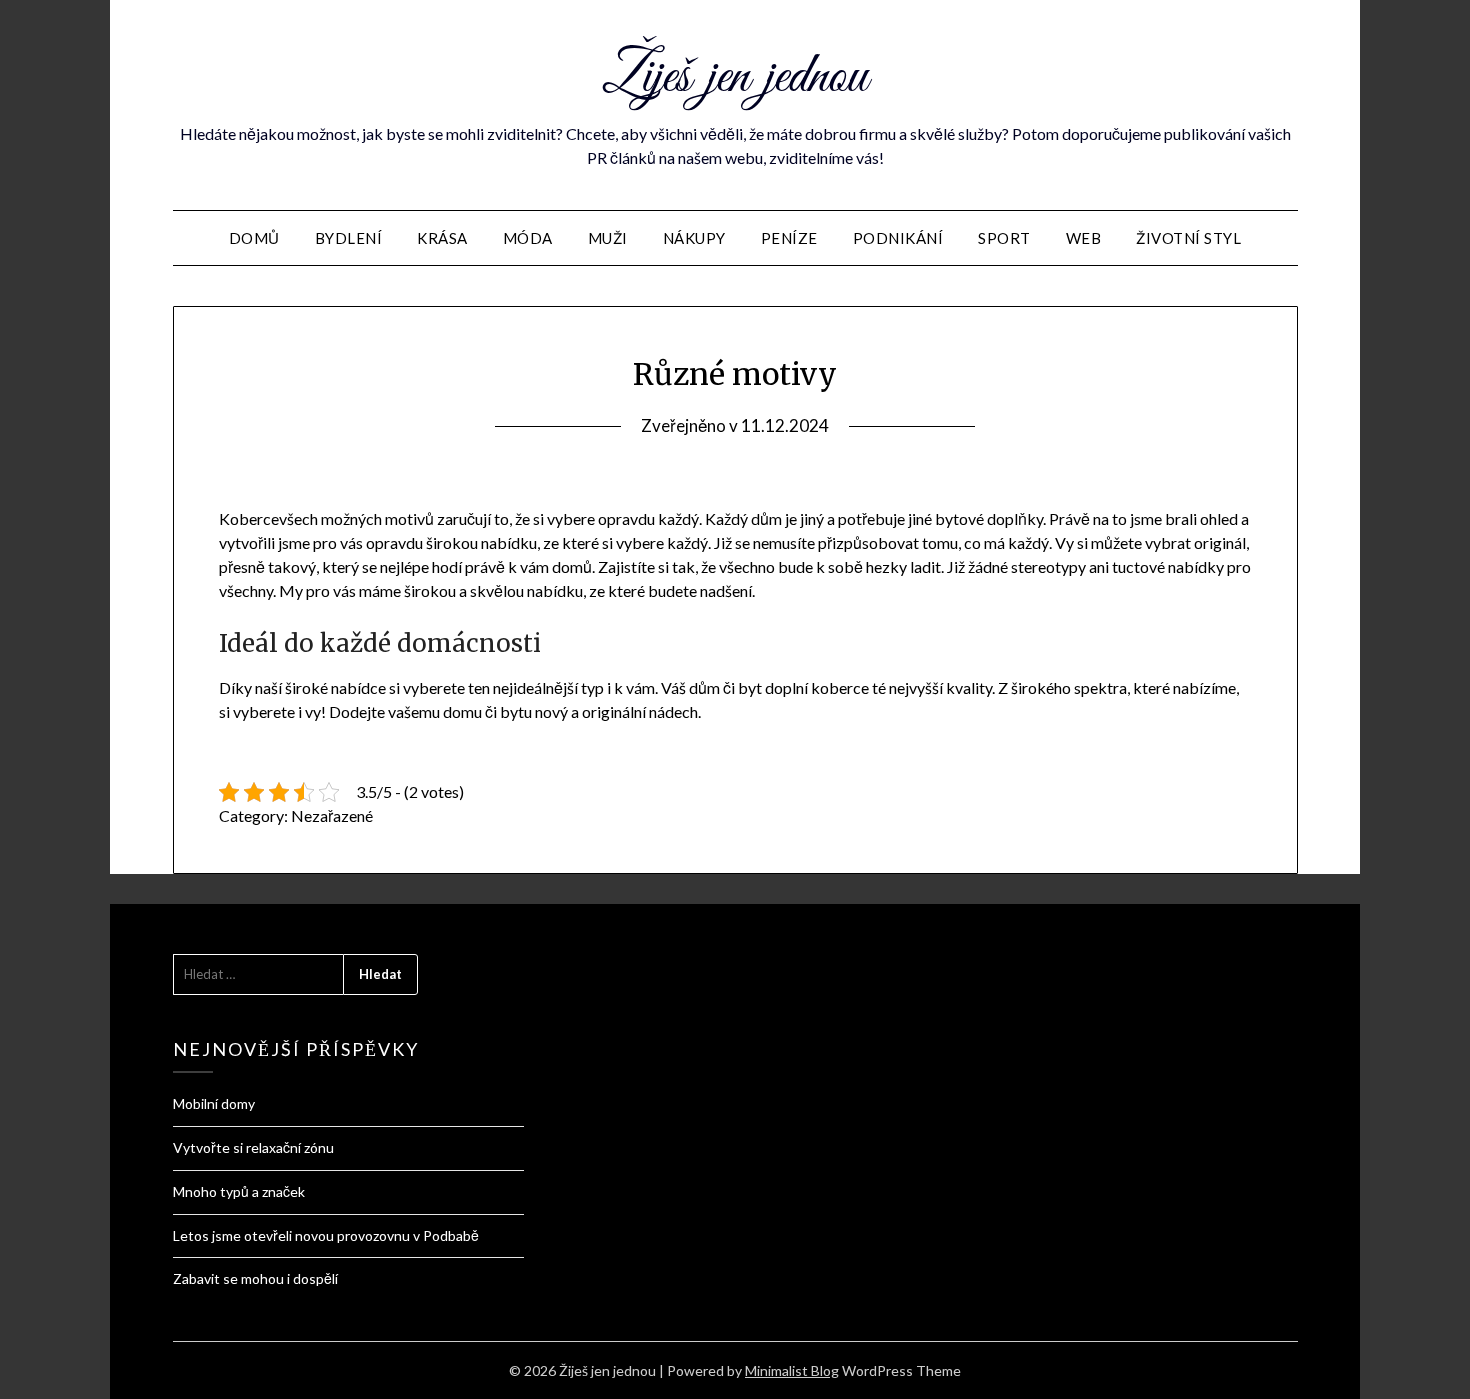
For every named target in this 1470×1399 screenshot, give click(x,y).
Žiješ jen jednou (735, 78)
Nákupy (694, 238)
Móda (528, 238)
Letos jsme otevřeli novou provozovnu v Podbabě (326, 1235)
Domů (254, 238)
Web (1084, 238)
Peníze (789, 238)
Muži (608, 238)
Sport (1004, 238)
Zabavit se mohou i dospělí (255, 1278)
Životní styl (1188, 238)
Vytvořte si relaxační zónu (253, 1147)
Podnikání (898, 238)
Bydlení (349, 238)
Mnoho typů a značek (239, 1191)
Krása (442, 238)
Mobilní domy (214, 1103)
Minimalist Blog (792, 1370)
